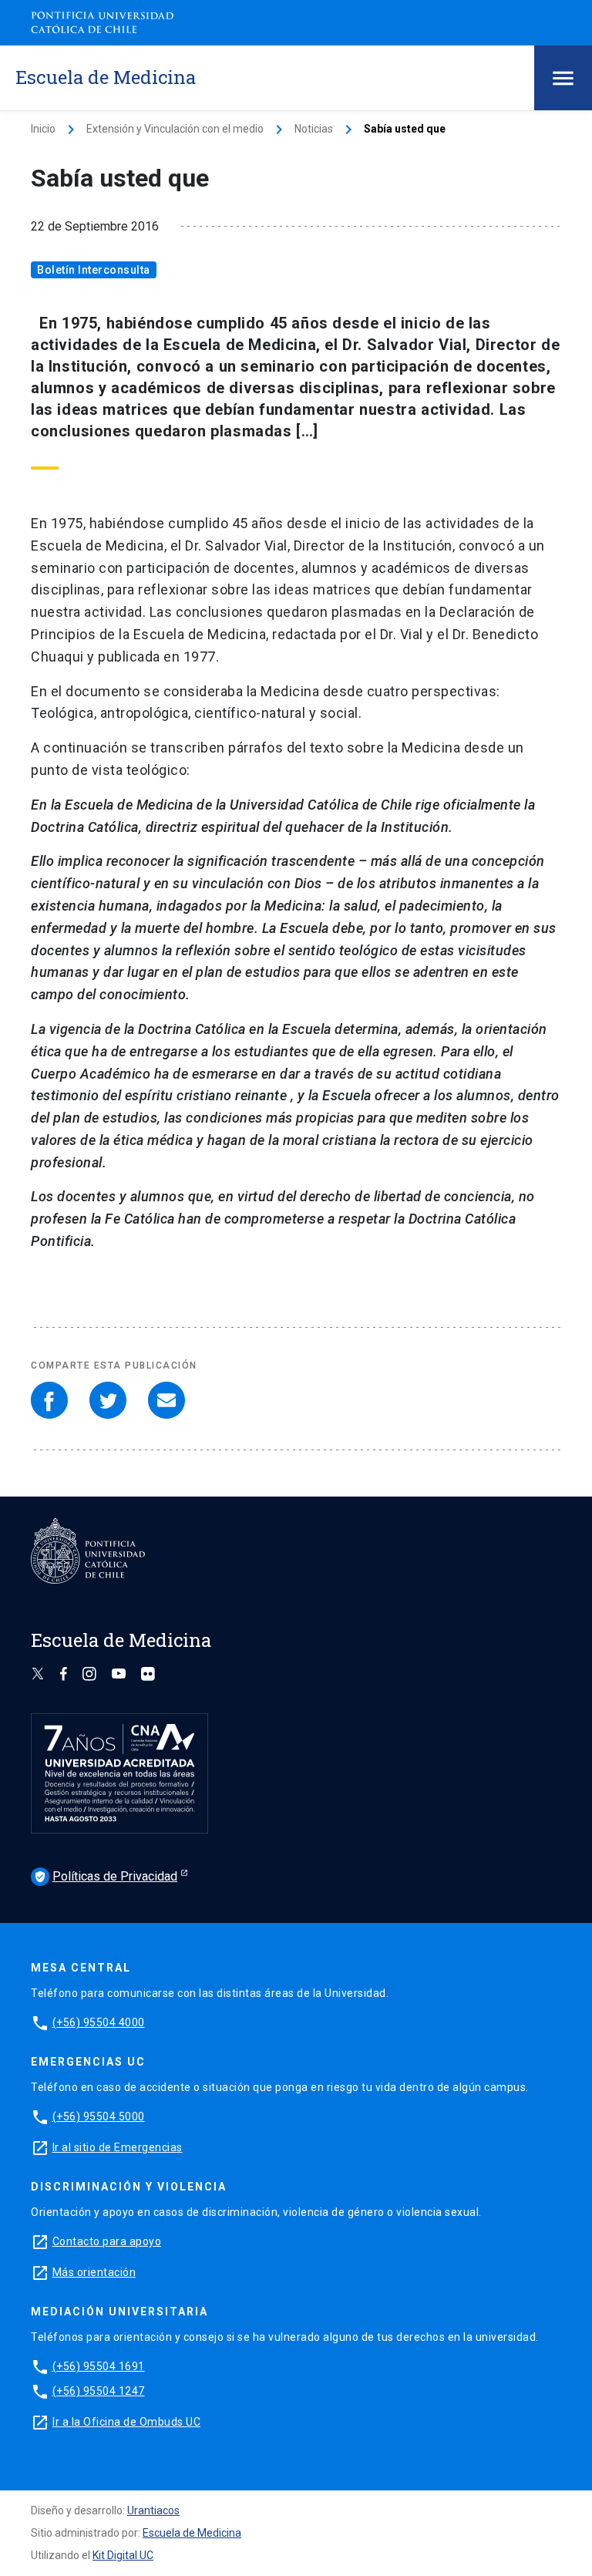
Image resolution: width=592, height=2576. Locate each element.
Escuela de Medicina (192, 2533)
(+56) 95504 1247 (99, 2391)
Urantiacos (153, 2510)
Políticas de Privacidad (106, 1876)
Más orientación (94, 2272)
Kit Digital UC (123, 2555)
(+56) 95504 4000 (99, 2022)
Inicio (43, 129)
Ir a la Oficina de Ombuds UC (126, 2422)
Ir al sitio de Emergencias (118, 2147)
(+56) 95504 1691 (99, 2366)
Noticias (314, 129)
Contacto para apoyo (107, 2241)
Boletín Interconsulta (94, 270)
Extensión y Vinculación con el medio (175, 129)
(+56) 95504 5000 (99, 2116)
